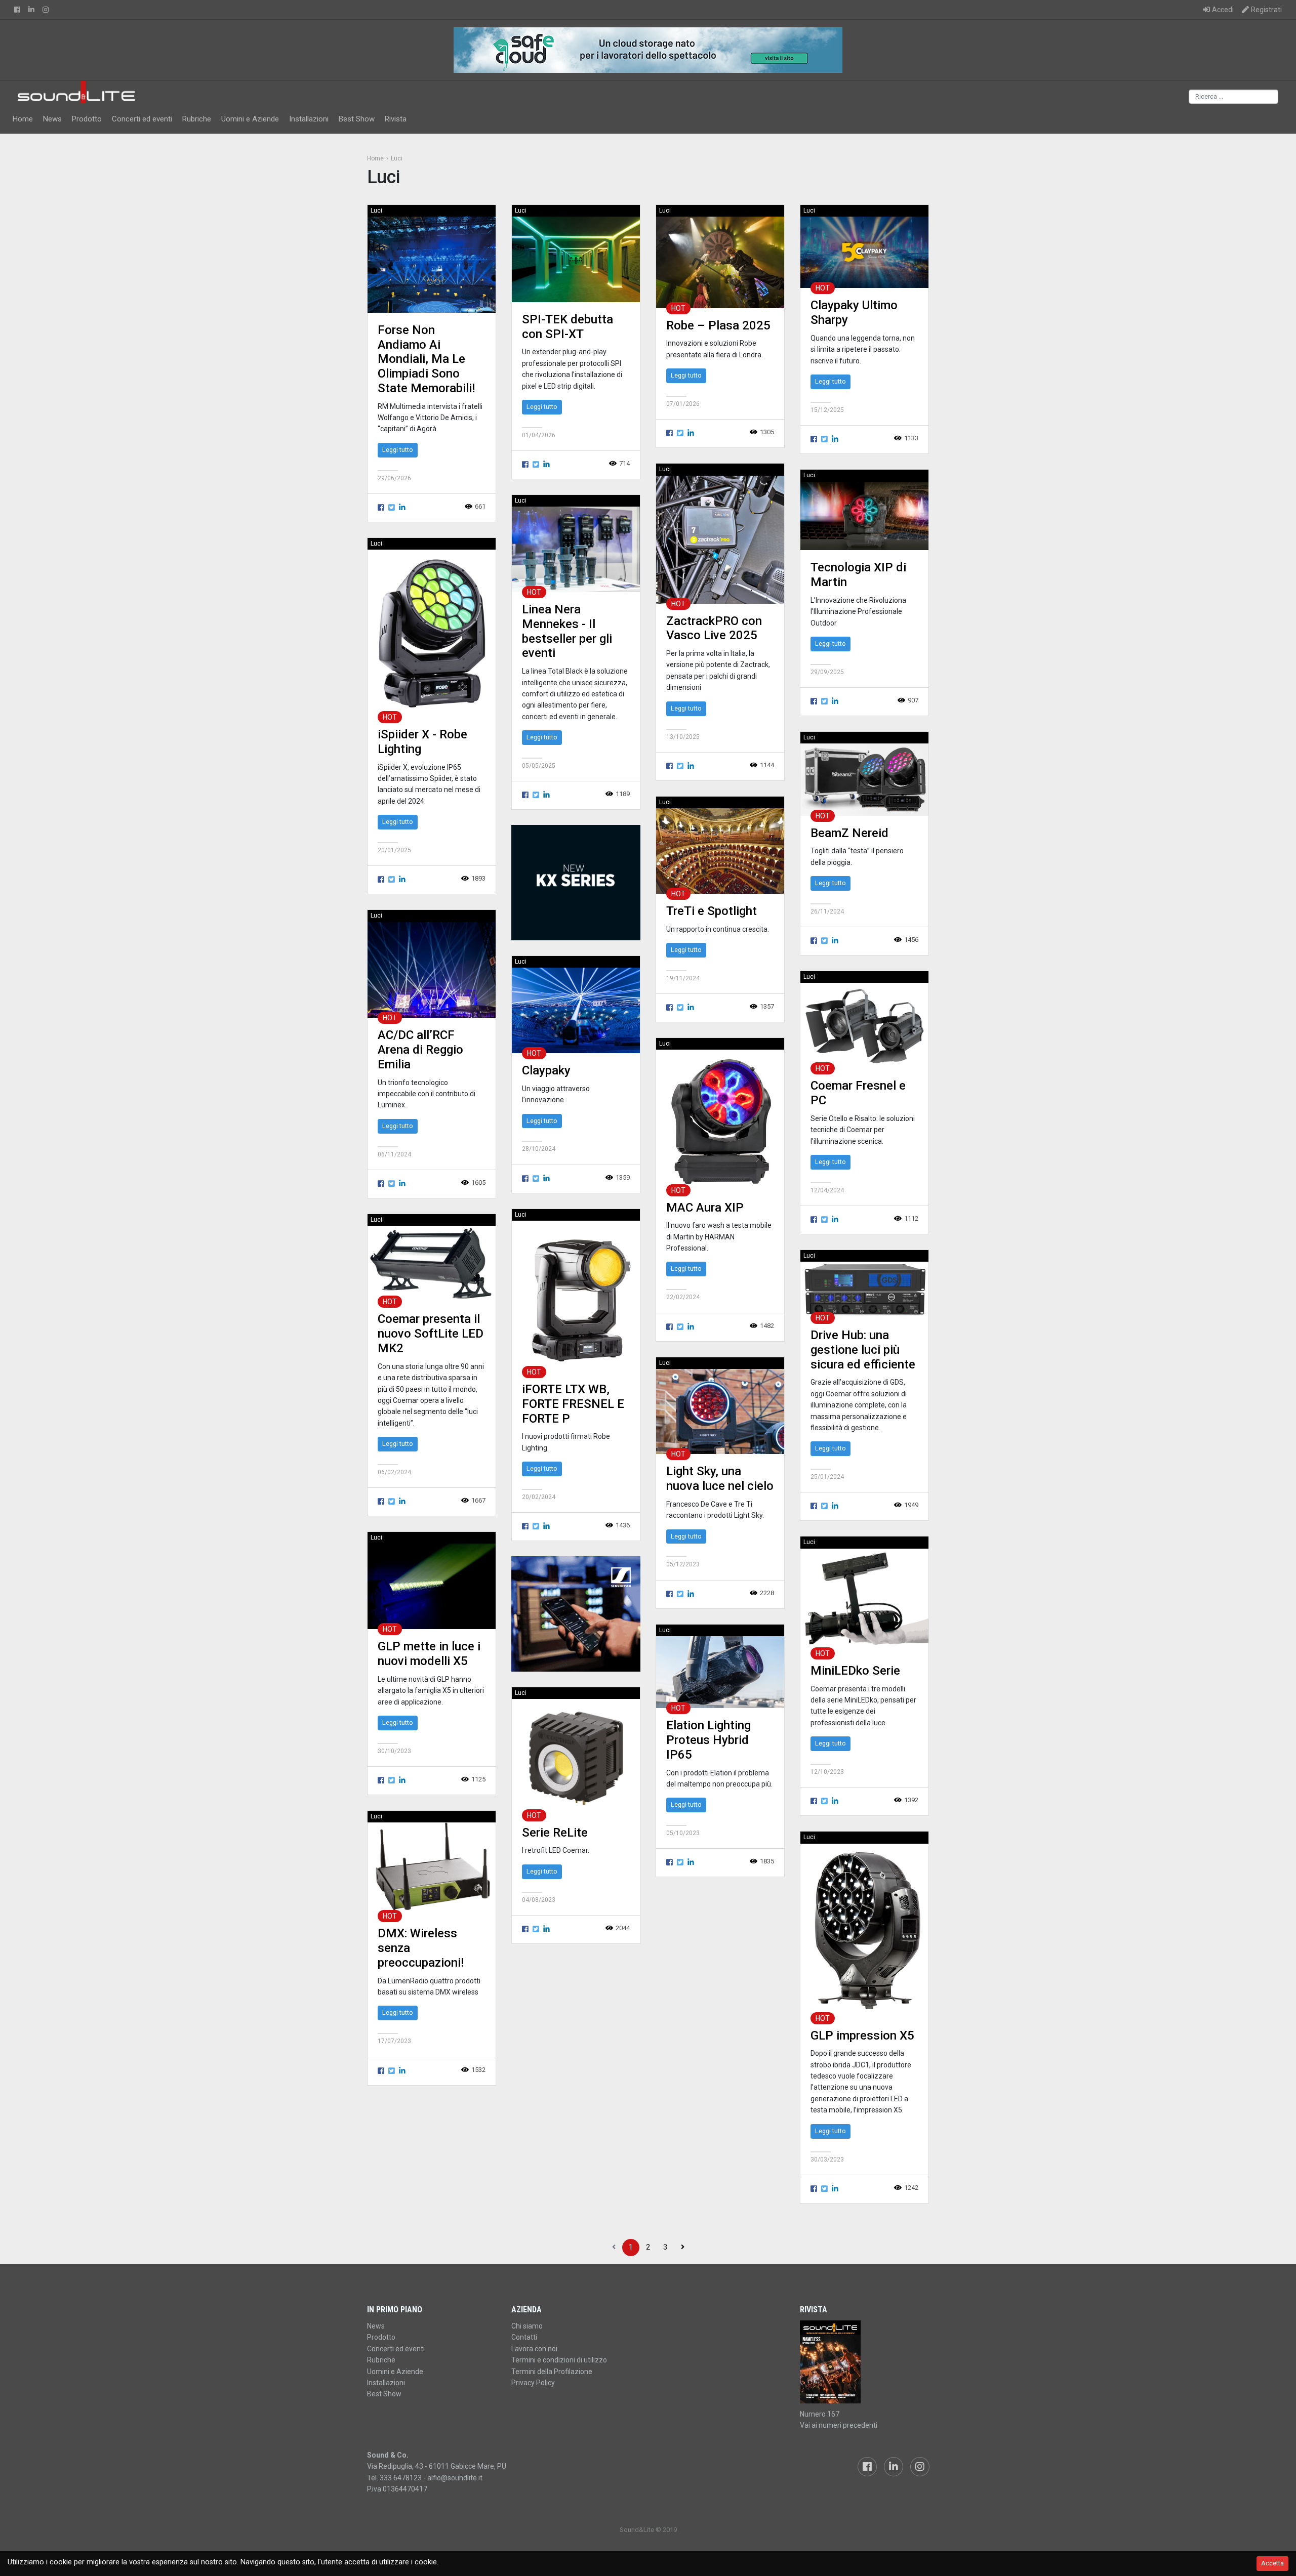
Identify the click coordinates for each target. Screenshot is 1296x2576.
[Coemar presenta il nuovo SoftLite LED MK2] (432, 1263)
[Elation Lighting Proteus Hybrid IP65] (720, 1672)
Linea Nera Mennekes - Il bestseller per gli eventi (567, 631)
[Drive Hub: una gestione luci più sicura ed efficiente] (864, 1289)
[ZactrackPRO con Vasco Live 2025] (720, 539)
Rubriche (197, 119)
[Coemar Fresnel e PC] (864, 1026)
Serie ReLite (555, 1833)
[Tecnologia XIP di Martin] (864, 515)
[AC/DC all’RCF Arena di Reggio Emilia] (432, 969)
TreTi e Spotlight (712, 911)
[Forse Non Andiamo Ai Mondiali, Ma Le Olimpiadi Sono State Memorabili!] (432, 264)
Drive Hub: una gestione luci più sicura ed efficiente (863, 1350)
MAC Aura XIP (705, 1208)
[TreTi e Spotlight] (720, 850)
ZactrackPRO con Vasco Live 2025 (714, 628)
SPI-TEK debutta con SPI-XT (568, 327)
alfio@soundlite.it (455, 2478)
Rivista (396, 119)
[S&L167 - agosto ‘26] (864, 2362)
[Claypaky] (576, 1010)
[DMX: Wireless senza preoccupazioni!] (432, 1869)
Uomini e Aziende (250, 119)
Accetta (1272, 2563)
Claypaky (546, 1070)
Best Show (357, 119)
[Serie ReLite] (576, 1757)
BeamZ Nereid (849, 833)
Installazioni (309, 119)
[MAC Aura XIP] (720, 1120)
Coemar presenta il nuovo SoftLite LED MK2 (431, 1334)
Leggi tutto (398, 450)
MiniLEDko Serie (855, 1671)
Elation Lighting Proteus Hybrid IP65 (708, 1740)
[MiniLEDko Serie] (864, 1601)
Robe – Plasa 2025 (718, 325)
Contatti (524, 2337)
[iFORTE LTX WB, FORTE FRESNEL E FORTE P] (576, 1296)
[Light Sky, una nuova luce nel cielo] (720, 1411)
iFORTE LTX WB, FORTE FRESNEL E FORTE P (573, 1404)
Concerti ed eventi (142, 119)
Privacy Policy (533, 2383)
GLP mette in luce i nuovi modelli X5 (429, 1654)
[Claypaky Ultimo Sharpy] (864, 252)
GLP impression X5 (862, 2035)
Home (23, 119)
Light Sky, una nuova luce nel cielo (720, 1479)
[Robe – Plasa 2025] (720, 262)
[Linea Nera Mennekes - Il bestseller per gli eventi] (576, 549)
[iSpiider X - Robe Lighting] (432, 633)
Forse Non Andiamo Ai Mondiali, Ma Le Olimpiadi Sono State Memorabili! (426, 359)
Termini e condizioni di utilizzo (559, 2360)
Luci (376, 211)
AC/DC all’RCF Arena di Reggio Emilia (420, 1050)
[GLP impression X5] (864, 1930)
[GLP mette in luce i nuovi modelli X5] (432, 1586)
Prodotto (87, 119)
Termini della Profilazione (552, 2372)
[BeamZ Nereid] (864, 779)
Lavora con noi (534, 2349)
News (52, 119)
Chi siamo (527, 2326)
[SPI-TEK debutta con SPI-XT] (576, 259)
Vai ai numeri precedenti (839, 2425)
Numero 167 (820, 2414)
